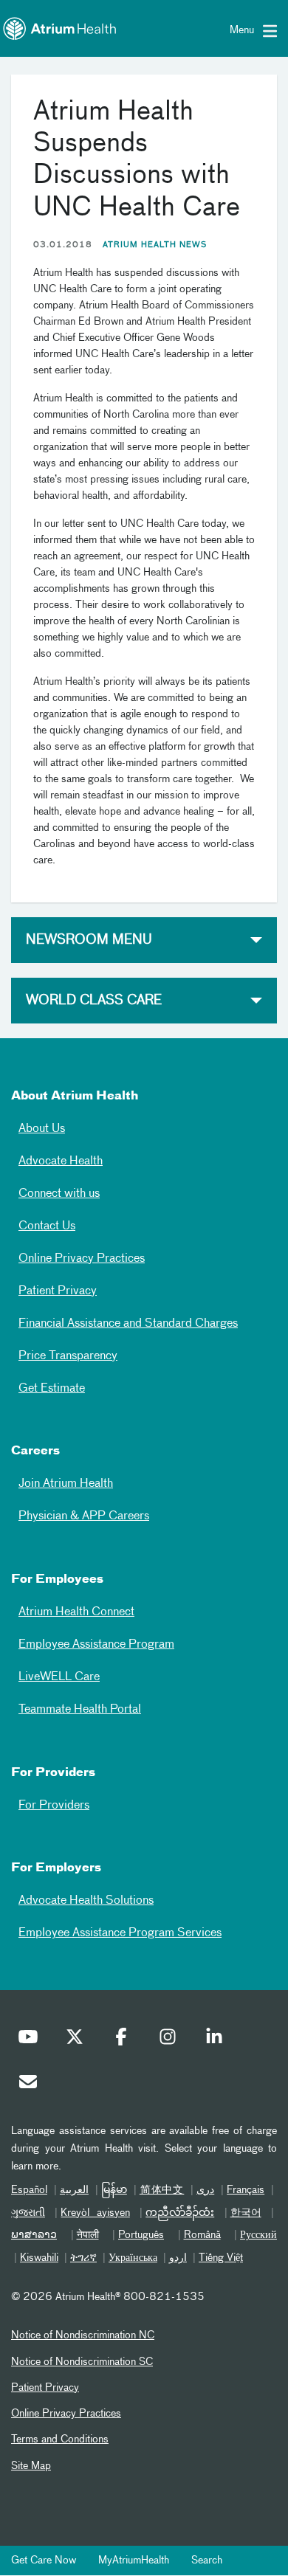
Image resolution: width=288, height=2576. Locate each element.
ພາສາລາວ (34, 2235)
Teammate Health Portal (80, 1710)
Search (207, 2561)
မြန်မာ (114, 2190)
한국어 (246, 2213)
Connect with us (59, 1194)
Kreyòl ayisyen (95, 2213)
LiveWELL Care (59, 1677)
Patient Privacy (58, 1291)
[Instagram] (171, 2040)
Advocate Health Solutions (86, 1901)
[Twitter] (78, 2040)
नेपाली (88, 2235)
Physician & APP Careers (84, 1516)
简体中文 (162, 2190)
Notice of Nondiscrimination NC (83, 2335)
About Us (42, 1129)
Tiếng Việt (221, 2258)
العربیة (74, 2190)
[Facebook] (125, 2040)
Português (141, 2235)
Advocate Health (61, 1161)
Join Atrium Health (66, 1484)
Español (29, 2190)
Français (246, 2190)
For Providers (54, 1806)
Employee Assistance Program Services (120, 1933)
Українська (133, 2258)
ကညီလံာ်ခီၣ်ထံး (180, 2213)
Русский (258, 2235)
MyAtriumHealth (134, 2561)
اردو (178, 2258)
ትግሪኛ (83, 2258)
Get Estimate (52, 1389)
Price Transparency (68, 1356)
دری (205, 2190)
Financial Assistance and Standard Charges (128, 1324)
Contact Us (47, 1226)
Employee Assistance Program (96, 1645)
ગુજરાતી (28, 2213)
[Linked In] (218, 2040)
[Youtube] (32, 2040)
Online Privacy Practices (82, 1259)
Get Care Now (44, 2561)
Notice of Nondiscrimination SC (82, 2362)
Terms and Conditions (60, 2439)
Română (202, 2235)
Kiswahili (39, 2258)
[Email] (32, 2085)
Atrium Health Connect (76, 1612)
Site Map (31, 2466)
